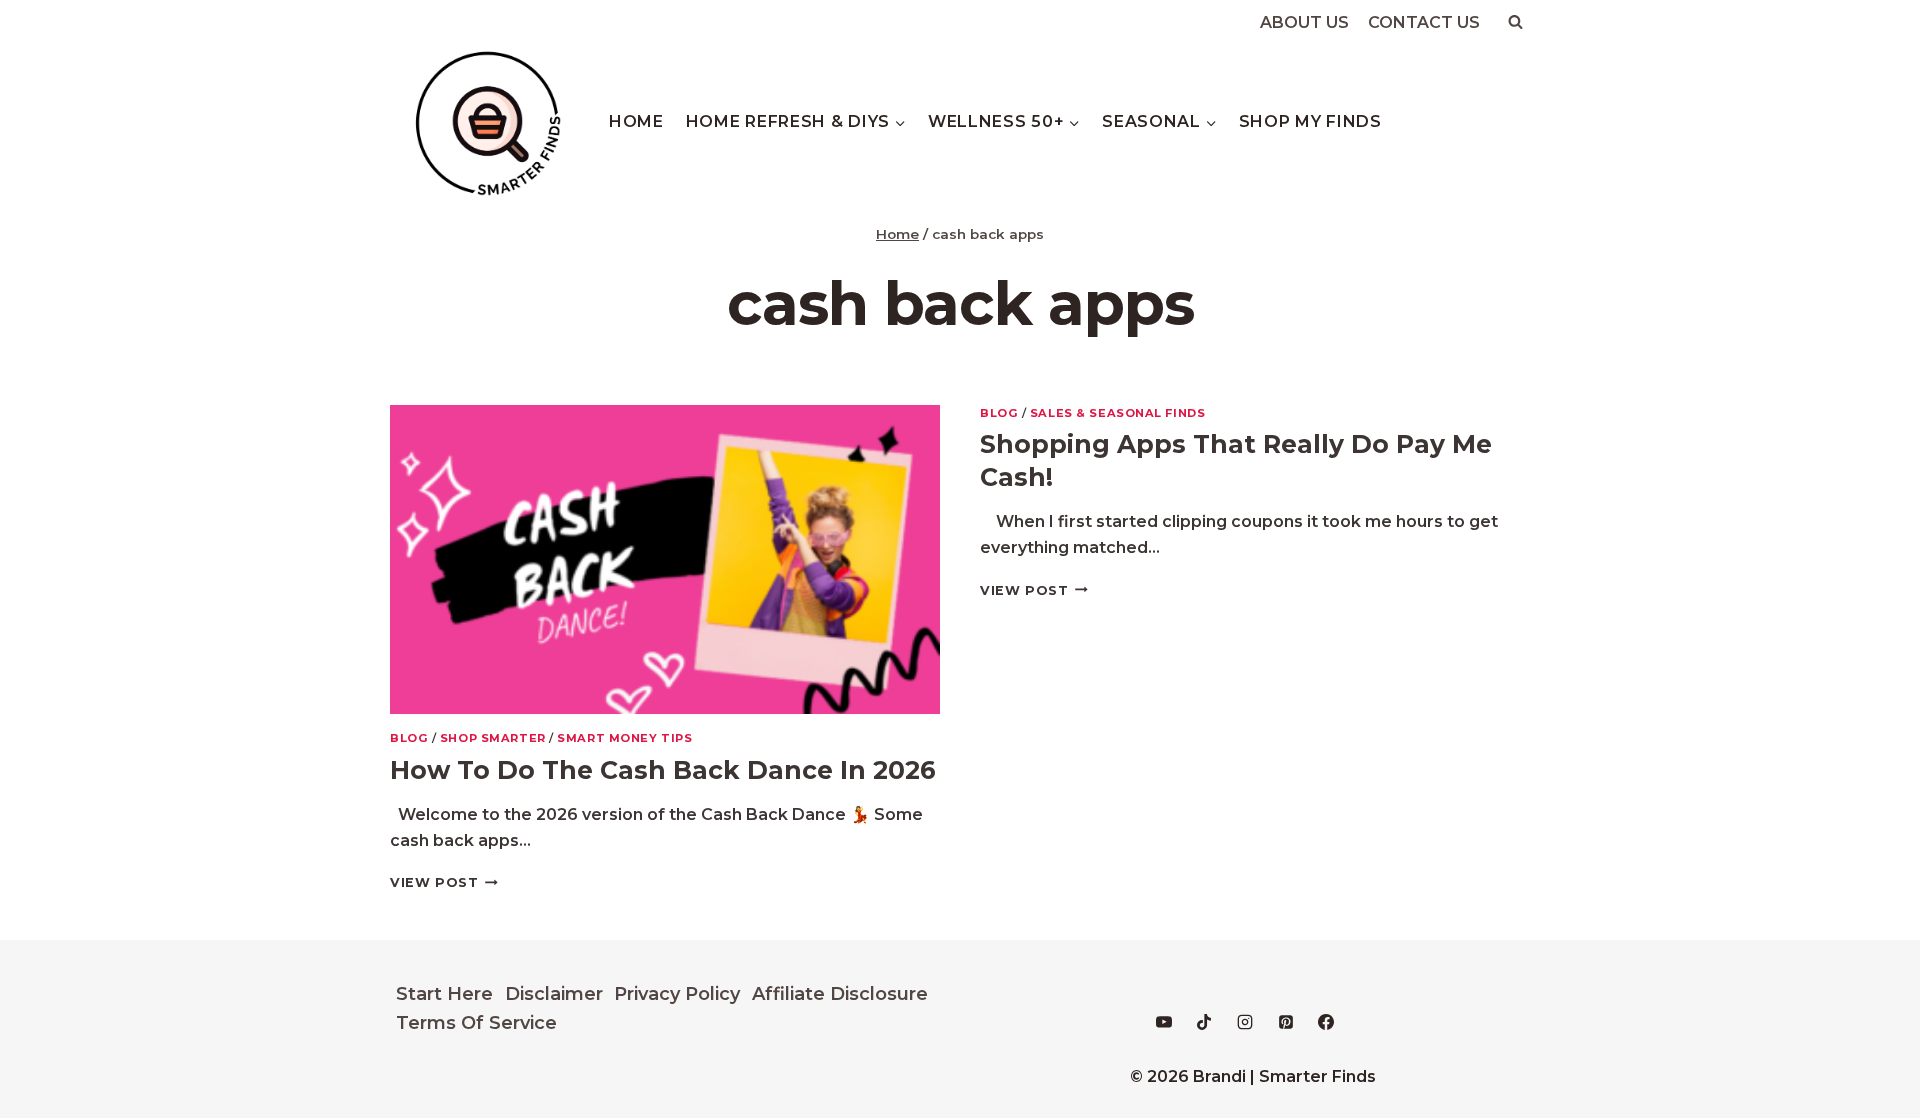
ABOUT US (1304, 22)
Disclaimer (554, 994)
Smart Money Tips (624, 738)
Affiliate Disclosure (840, 994)
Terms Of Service (476, 1023)
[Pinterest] (1286, 1022)
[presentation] (665, 559)
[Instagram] (1245, 1022)
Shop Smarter (493, 738)
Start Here (444, 994)
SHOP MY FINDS (1310, 121)
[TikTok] (1204, 1022)
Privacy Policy (677, 994)
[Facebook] (1326, 1022)
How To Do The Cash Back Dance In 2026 (663, 770)
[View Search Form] (1515, 22)
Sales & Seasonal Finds (1117, 413)
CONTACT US (1424, 22)
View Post (444, 882)
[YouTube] (1164, 1022)
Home (636, 121)
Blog (409, 738)
